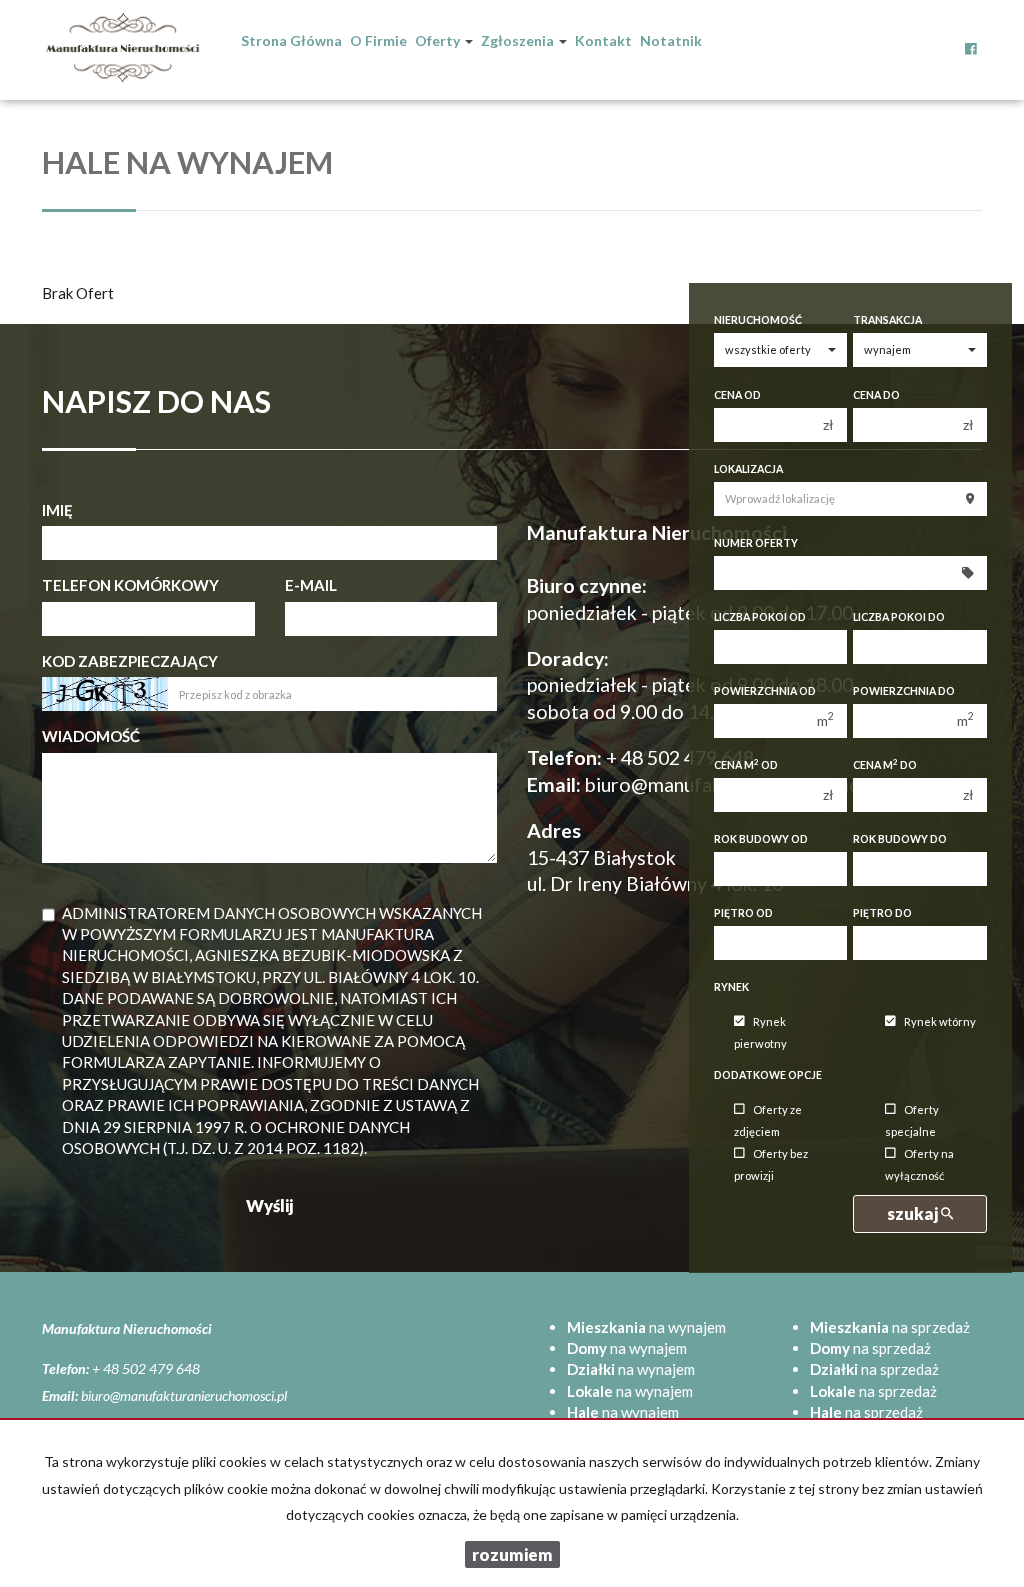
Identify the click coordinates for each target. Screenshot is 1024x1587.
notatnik (671, 40)
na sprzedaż (890, 1327)
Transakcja (887, 320)
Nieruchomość (758, 320)
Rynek (731, 987)
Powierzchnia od (765, 691)
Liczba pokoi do (899, 617)
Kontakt (603, 40)
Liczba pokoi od (760, 617)
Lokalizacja (748, 469)
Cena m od (746, 764)
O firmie (378, 40)
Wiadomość (91, 736)
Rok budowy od (761, 839)
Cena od (737, 395)
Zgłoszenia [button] (519, 40)
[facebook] (971, 35)
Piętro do (882, 913)
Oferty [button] (439, 40)
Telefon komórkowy (130, 585)
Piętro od (743, 913)
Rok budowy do (900, 839)
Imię (57, 510)
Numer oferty (756, 543)
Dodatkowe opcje (768, 1075)
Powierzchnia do (904, 691)
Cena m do (885, 764)
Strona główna (291, 40)
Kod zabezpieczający (130, 661)
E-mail (311, 585)
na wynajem (646, 1327)
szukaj (914, 1213)
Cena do (876, 395)
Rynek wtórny (940, 1021)
